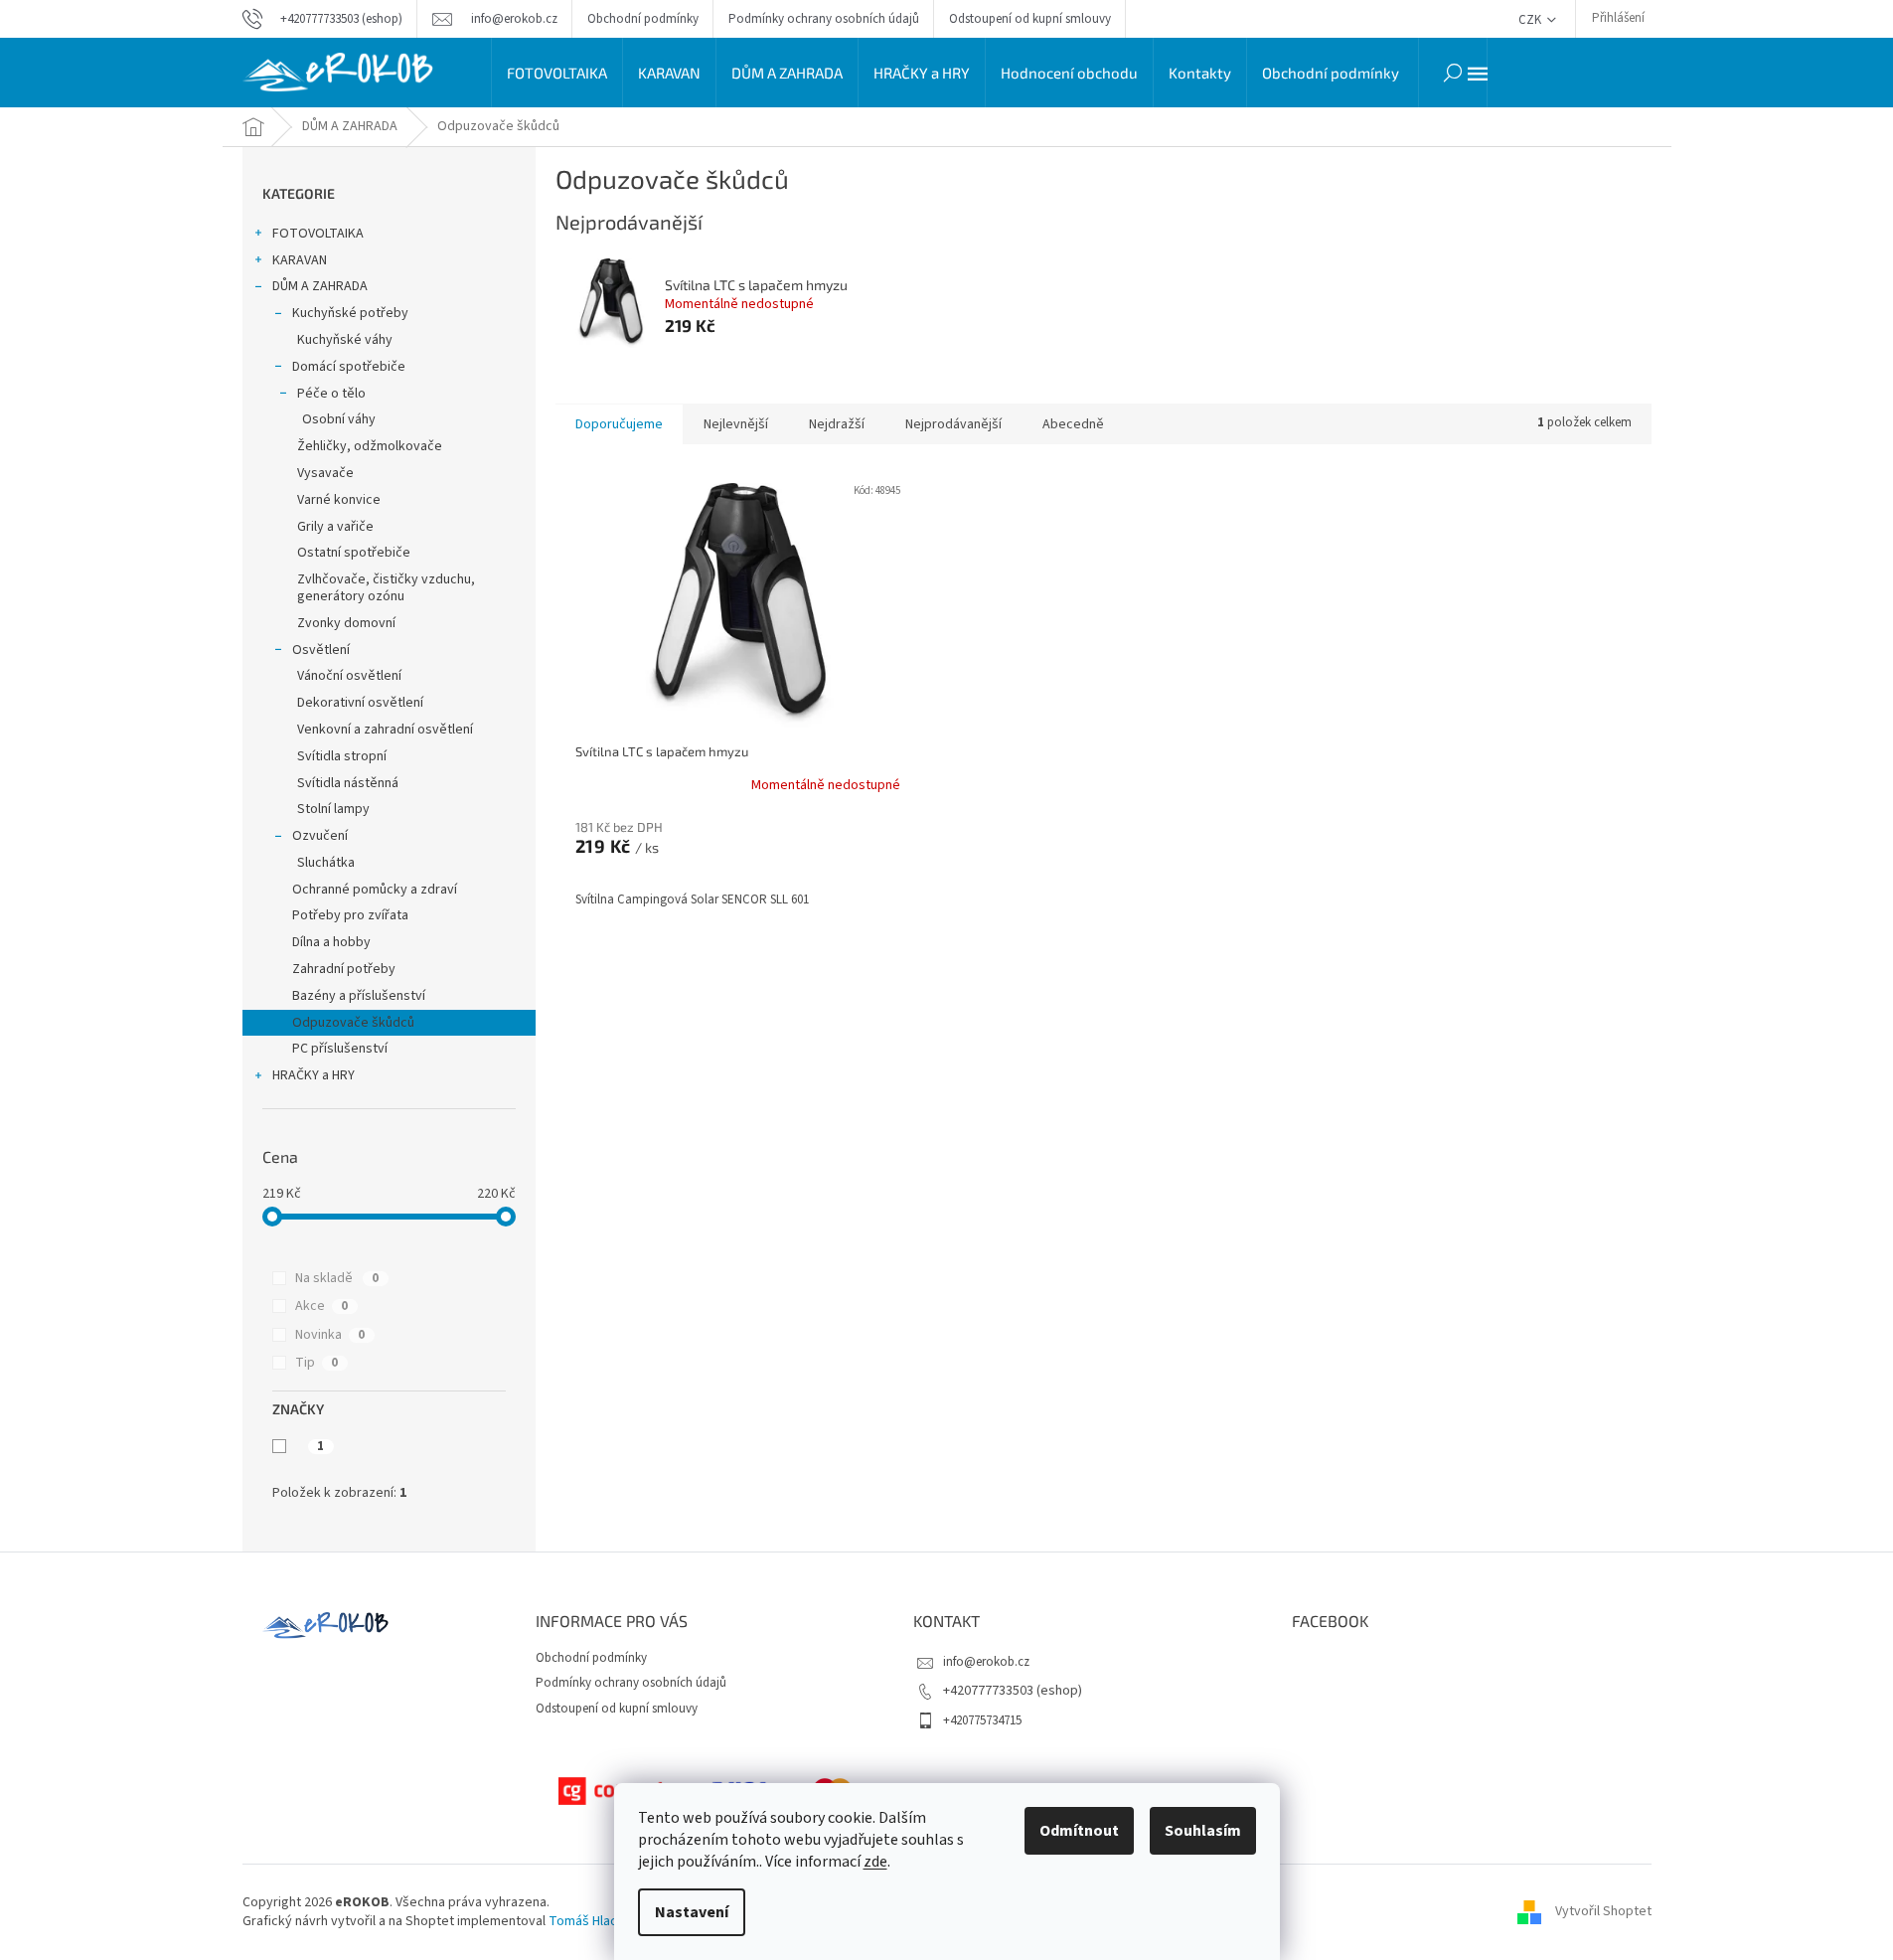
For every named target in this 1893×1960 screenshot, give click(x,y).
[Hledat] (1453, 73)
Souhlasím (1203, 1831)
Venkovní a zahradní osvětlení (385, 730)
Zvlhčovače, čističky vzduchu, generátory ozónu (386, 588)
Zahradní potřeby (344, 969)
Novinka (330, 1335)
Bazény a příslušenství (359, 996)
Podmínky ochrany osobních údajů (824, 19)
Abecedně (1073, 424)
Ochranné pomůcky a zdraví (375, 890)
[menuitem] (557, 73)
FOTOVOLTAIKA (318, 234)
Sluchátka (326, 863)
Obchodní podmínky (643, 19)
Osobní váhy (339, 419)
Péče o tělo (331, 394)
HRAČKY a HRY (314, 1075)
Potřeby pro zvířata (350, 915)
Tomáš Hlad (583, 1921)
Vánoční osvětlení (349, 676)
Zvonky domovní (346, 623)
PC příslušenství (340, 1049)
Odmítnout (1079, 1831)
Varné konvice (339, 500)
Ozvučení (320, 836)
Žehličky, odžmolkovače (370, 446)
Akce (321, 1306)
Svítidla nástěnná (348, 783)
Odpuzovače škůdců (353, 1023)
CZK (1531, 20)
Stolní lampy (333, 809)
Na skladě (337, 1278)
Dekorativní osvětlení (360, 703)
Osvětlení (321, 650)
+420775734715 (982, 1720)
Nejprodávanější (953, 424)
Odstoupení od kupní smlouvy (1030, 19)
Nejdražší (837, 424)
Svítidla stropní (342, 756)
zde (875, 1862)
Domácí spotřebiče (349, 367)
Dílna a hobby (331, 942)
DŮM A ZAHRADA (320, 286)
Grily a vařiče (335, 527)
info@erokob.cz (986, 1662)
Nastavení (692, 1912)
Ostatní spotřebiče (354, 553)
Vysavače (325, 473)
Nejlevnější (736, 424)
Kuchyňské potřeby (350, 313)
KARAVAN (300, 260)
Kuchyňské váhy (345, 340)
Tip (316, 1363)
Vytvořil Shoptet (1603, 1911)
